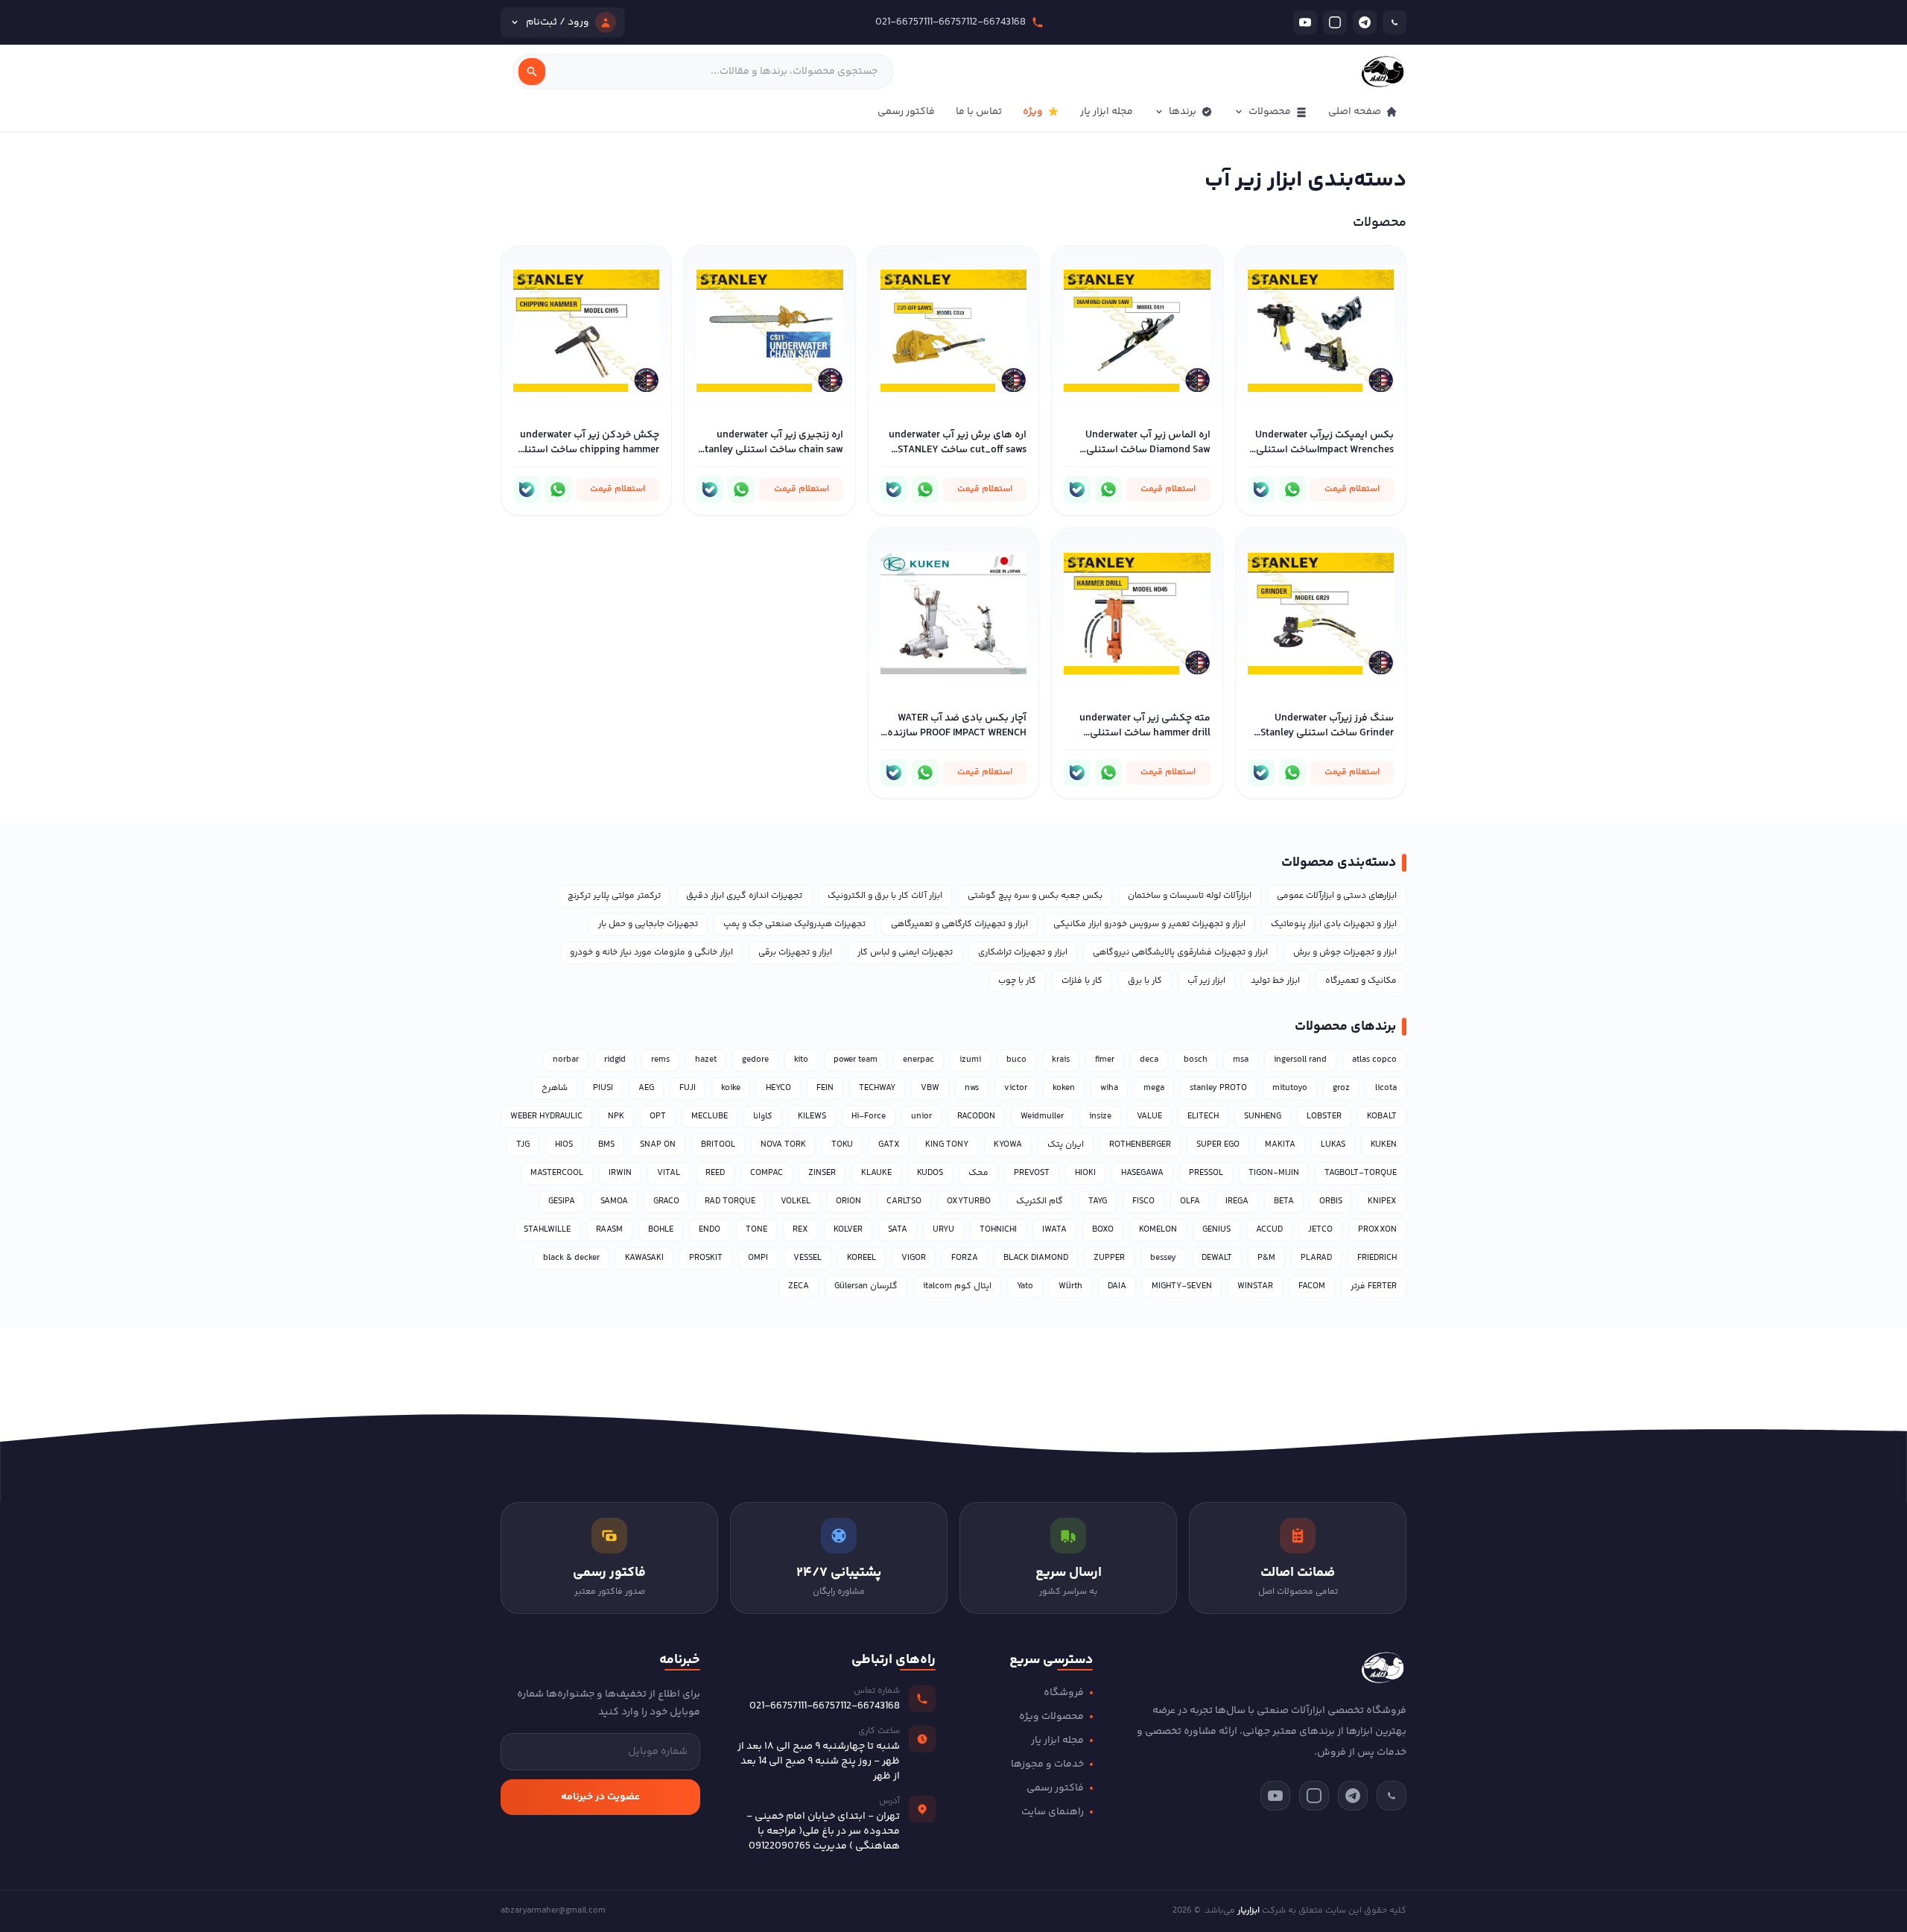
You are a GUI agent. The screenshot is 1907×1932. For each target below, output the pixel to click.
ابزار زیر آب (1206, 981)
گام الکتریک (1040, 1201)
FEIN (825, 1088)
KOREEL (862, 1258)
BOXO (1103, 1230)
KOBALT (1382, 1117)
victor (1016, 1088)
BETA (1284, 1201)
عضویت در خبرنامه (600, 1797)
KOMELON (1158, 1230)
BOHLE (661, 1230)
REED (715, 1173)
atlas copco (1374, 1060)
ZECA (799, 1286)
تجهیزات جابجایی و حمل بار (648, 924)
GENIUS (1216, 1230)
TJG (523, 1145)
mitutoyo (1290, 1088)
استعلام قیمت (1352, 489)
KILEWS (812, 1117)
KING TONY (947, 1145)
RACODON (976, 1117)
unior (921, 1117)
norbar (566, 1060)
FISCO (1143, 1201)
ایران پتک (1066, 1145)
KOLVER (848, 1230)
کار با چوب (1017, 981)
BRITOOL (718, 1145)
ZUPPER (1109, 1258)
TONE (756, 1230)
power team (856, 1060)
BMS (606, 1145)
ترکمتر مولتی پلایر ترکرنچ (614, 896)
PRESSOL (1206, 1173)
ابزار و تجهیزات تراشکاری (1023, 953)
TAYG (1098, 1201)
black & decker (571, 1258)
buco (1016, 1060)
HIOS (564, 1145)
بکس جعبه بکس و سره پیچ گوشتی (1035, 896)
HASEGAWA (1142, 1173)
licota (1386, 1088)
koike (731, 1088)
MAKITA (1280, 1145)
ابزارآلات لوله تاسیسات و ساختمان (1190, 896)
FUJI (688, 1088)
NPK (616, 1117)
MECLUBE (710, 1117)
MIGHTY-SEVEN (1182, 1286)
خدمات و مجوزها (1047, 1764)
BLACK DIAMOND (1036, 1258)
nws (972, 1088)
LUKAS (1333, 1145)
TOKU (842, 1145)
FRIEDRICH (1377, 1258)
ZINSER (822, 1173)
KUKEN (1384, 1145)
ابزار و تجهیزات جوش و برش (1345, 953)
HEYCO (778, 1088)
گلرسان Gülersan (866, 1286)
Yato (1025, 1286)
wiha (1109, 1088)
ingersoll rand (1300, 1060)
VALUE (1149, 1117)
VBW (930, 1088)
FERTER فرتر (1374, 1286)
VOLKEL (796, 1201)
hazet (706, 1060)
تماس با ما (979, 112)
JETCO (1320, 1230)
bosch (1196, 1060)
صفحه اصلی (1355, 112)
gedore (755, 1060)
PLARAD (1316, 1258)
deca (1149, 1060)
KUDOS (930, 1173)
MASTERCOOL (557, 1173)
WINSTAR (1255, 1286)
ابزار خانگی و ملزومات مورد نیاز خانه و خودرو (651, 953)
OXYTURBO (969, 1201)
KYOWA (1008, 1145)
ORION (848, 1201)
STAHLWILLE (547, 1230)
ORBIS (1331, 1201)
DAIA (1117, 1286)
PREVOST (1032, 1173)
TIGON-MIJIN (1274, 1173)
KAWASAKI (644, 1258)
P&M (1266, 1258)
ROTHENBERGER (1140, 1145)
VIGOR (914, 1258)
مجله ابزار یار (1107, 112)
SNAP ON (658, 1145)
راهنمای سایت (1053, 1812)
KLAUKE (876, 1173)
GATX (889, 1145)
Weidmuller (1042, 1117)
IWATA (1054, 1230)
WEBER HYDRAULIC (546, 1117)
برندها (1183, 112)
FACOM (1312, 1286)
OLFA (1190, 1201)
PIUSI (603, 1088)
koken (1064, 1088)
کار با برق (1145, 981)
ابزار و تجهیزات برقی (795, 953)
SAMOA (614, 1201)
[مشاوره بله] (1261, 490)
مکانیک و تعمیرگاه (1361, 981)
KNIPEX (1382, 1201)
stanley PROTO (1218, 1088)
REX (800, 1230)
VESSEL (807, 1258)
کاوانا (763, 1117)
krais (1061, 1060)
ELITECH (1203, 1117)
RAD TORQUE (730, 1201)
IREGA (1237, 1201)
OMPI (758, 1258)
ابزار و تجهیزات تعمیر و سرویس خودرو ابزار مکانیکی (1149, 924)
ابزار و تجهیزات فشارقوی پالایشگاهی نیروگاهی (1180, 953)
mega (1154, 1088)
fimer (1105, 1060)
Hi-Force (869, 1117)
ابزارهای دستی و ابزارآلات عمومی (1337, 896)
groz (1341, 1088)
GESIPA (562, 1201)
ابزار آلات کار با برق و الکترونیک (885, 896)
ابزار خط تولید (1275, 981)
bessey (1163, 1258)
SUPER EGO (1218, 1145)
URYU (943, 1230)
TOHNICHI (998, 1230)
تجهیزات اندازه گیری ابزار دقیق (744, 896)
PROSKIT (706, 1258)
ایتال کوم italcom (957, 1286)
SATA (898, 1230)
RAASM (609, 1230)
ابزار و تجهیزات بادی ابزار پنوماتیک (1334, 924)
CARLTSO (904, 1201)
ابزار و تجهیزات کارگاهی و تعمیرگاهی (959, 924)
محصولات (1270, 112)
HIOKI (1085, 1173)
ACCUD (1269, 1230)
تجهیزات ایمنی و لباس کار (905, 953)
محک (978, 1173)
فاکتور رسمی (906, 112)
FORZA (965, 1258)
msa (1241, 1060)
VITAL (669, 1173)
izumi (970, 1060)
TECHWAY (877, 1088)
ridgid (615, 1060)
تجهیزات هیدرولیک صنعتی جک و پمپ (794, 924)
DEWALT (1217, 1258)
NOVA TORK (783, 1145)
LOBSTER (1324, 1117)
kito (801, 1060)
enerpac (918, 1060)
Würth (1070, 1286)
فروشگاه (1064, 1693)
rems (660, 1060)
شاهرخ (555, 1088)
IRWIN (620, 1173)
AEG (646, 1088)
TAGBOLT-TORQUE (1361, 1173)
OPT (658, 1117)
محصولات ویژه (1051, 1717)
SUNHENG (1263, 1117)
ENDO (710, 1230)
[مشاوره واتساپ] (1292, 490)
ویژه (1033, 112)
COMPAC (767, 1173)
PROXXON (1377, 1230)
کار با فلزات (1082, 981)
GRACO (666, 1201)
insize (1100, 1117)
